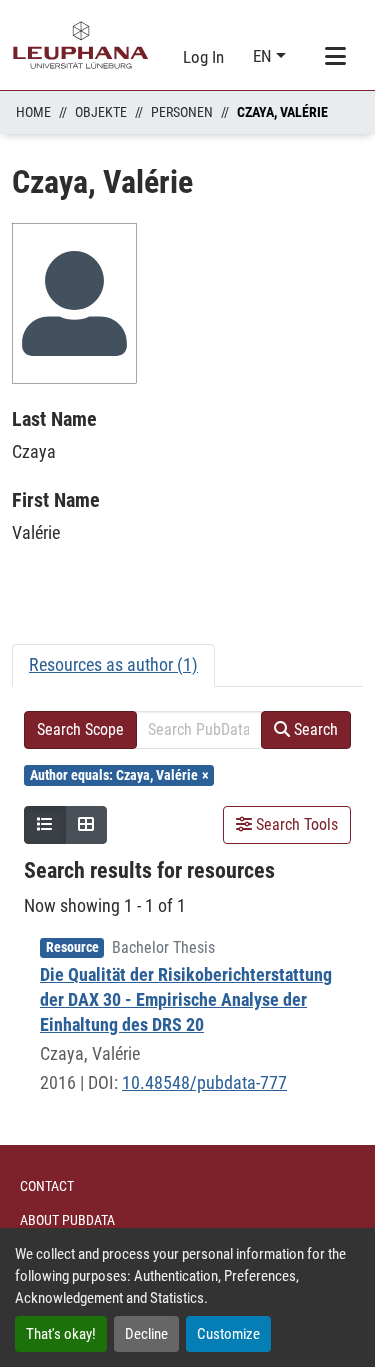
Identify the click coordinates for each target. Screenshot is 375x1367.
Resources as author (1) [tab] (113, 664)
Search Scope (80, 729)
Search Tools (295, 824)
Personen (182, 112)
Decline (146, 1334)
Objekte (101, 112)
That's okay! (61, 1334)
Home (33, 112)
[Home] (81, 45)
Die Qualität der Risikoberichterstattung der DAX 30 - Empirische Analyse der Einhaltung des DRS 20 (186, 999)
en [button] (264, 56)
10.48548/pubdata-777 (204, 1082)
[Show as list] (45, 825)
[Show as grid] (86, 825)
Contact (47, 1186)
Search (314, 729)
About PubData (67, 1220)
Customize (228, 1334)
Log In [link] (203, 57)
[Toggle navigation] (335, 57)
